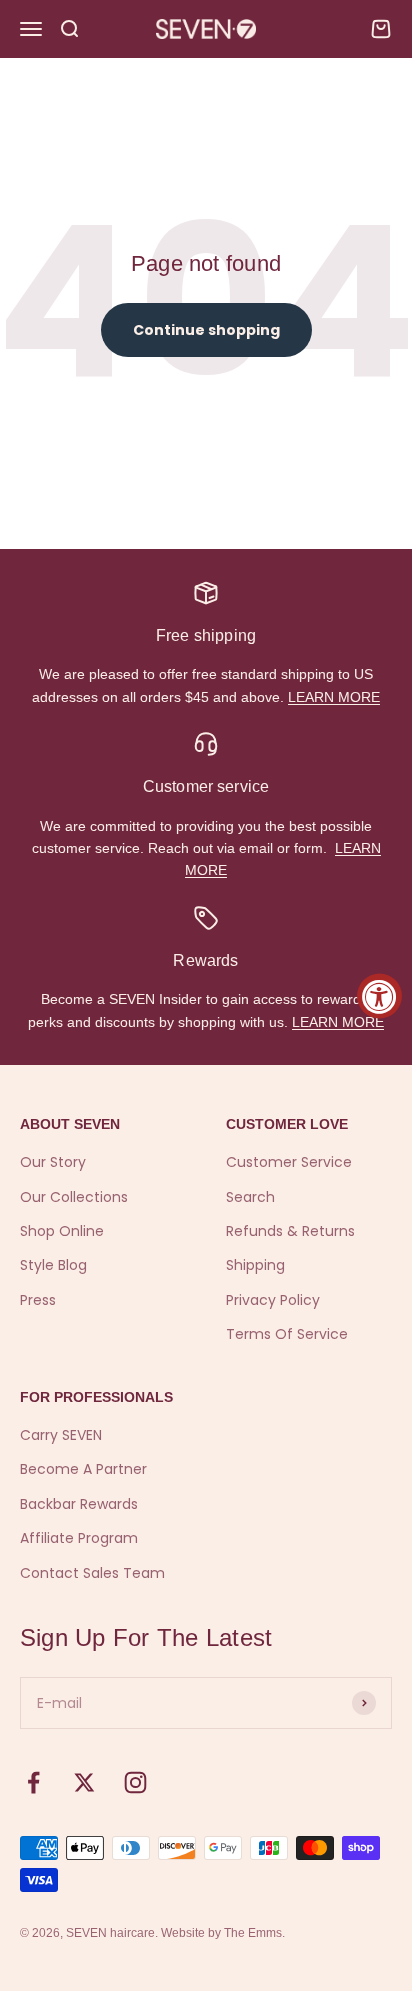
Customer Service (289, 1162)
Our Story (53, 1162)
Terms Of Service (287, 1334)
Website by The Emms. (223, 1933)
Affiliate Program (79, 1538)
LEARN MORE (334, 697)
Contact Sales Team (92, 1573)
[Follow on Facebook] (33, 1782)
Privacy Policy (273, 1300)
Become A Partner (83, 1469)
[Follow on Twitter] (84, 1782)
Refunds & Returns (290, 1231)
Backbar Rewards (79, 1504)
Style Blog (53, 1265)
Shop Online (62, 1231)
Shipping (255, 1265)
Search (250, 1197)
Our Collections (74, 1197)
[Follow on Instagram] (135, 1782)
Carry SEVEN (61, 1435)
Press (38, 1300)
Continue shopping (206, 330)
